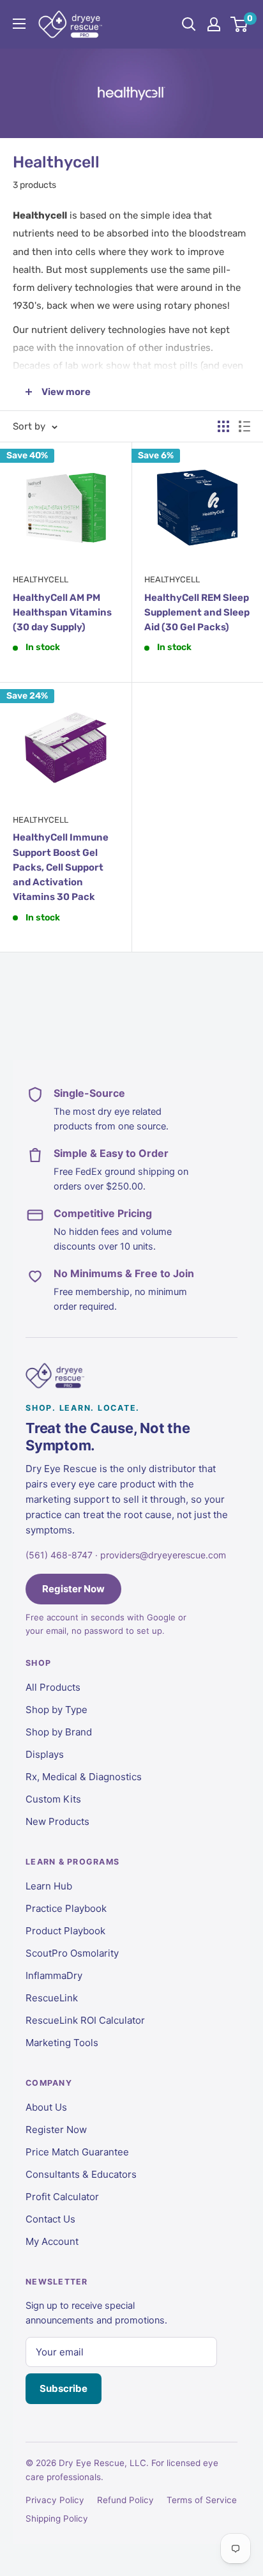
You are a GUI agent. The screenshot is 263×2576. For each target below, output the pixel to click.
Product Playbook (65, 1931)
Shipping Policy (57, 2518)
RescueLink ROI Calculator (85, 2020)
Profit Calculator (62, 2197)
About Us (46, 2107)
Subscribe (64, 2388)
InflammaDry (54, 1975)
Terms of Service (202, 2500)
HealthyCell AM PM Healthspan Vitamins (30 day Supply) (62, 613)
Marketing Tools (62, 2043)
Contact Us (50, 2219)
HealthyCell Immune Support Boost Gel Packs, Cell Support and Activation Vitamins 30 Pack (61, 867)
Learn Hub (49, 1886)
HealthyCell (41, 579)
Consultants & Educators (81, 2174)
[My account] (214, 24)
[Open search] (189, 24)
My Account (52, 2241)
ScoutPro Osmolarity (72, 1953)
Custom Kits (53, 1799)
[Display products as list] (244, 426)
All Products (53, 1687)
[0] (240, 24)
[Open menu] (19, 24)
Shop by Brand (59, 1732)
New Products (57, 1821)
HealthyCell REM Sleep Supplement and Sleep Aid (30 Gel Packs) (197, 613)
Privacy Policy (55, 2500)
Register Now (73, 1589)
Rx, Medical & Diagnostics (84, 1777)
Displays (45, 1754)
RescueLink (52, 1998)
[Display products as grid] (223, 426)
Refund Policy (125, 2500)
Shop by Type (56, 1710)
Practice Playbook (66, 1908)
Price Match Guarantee (77, 2152)
